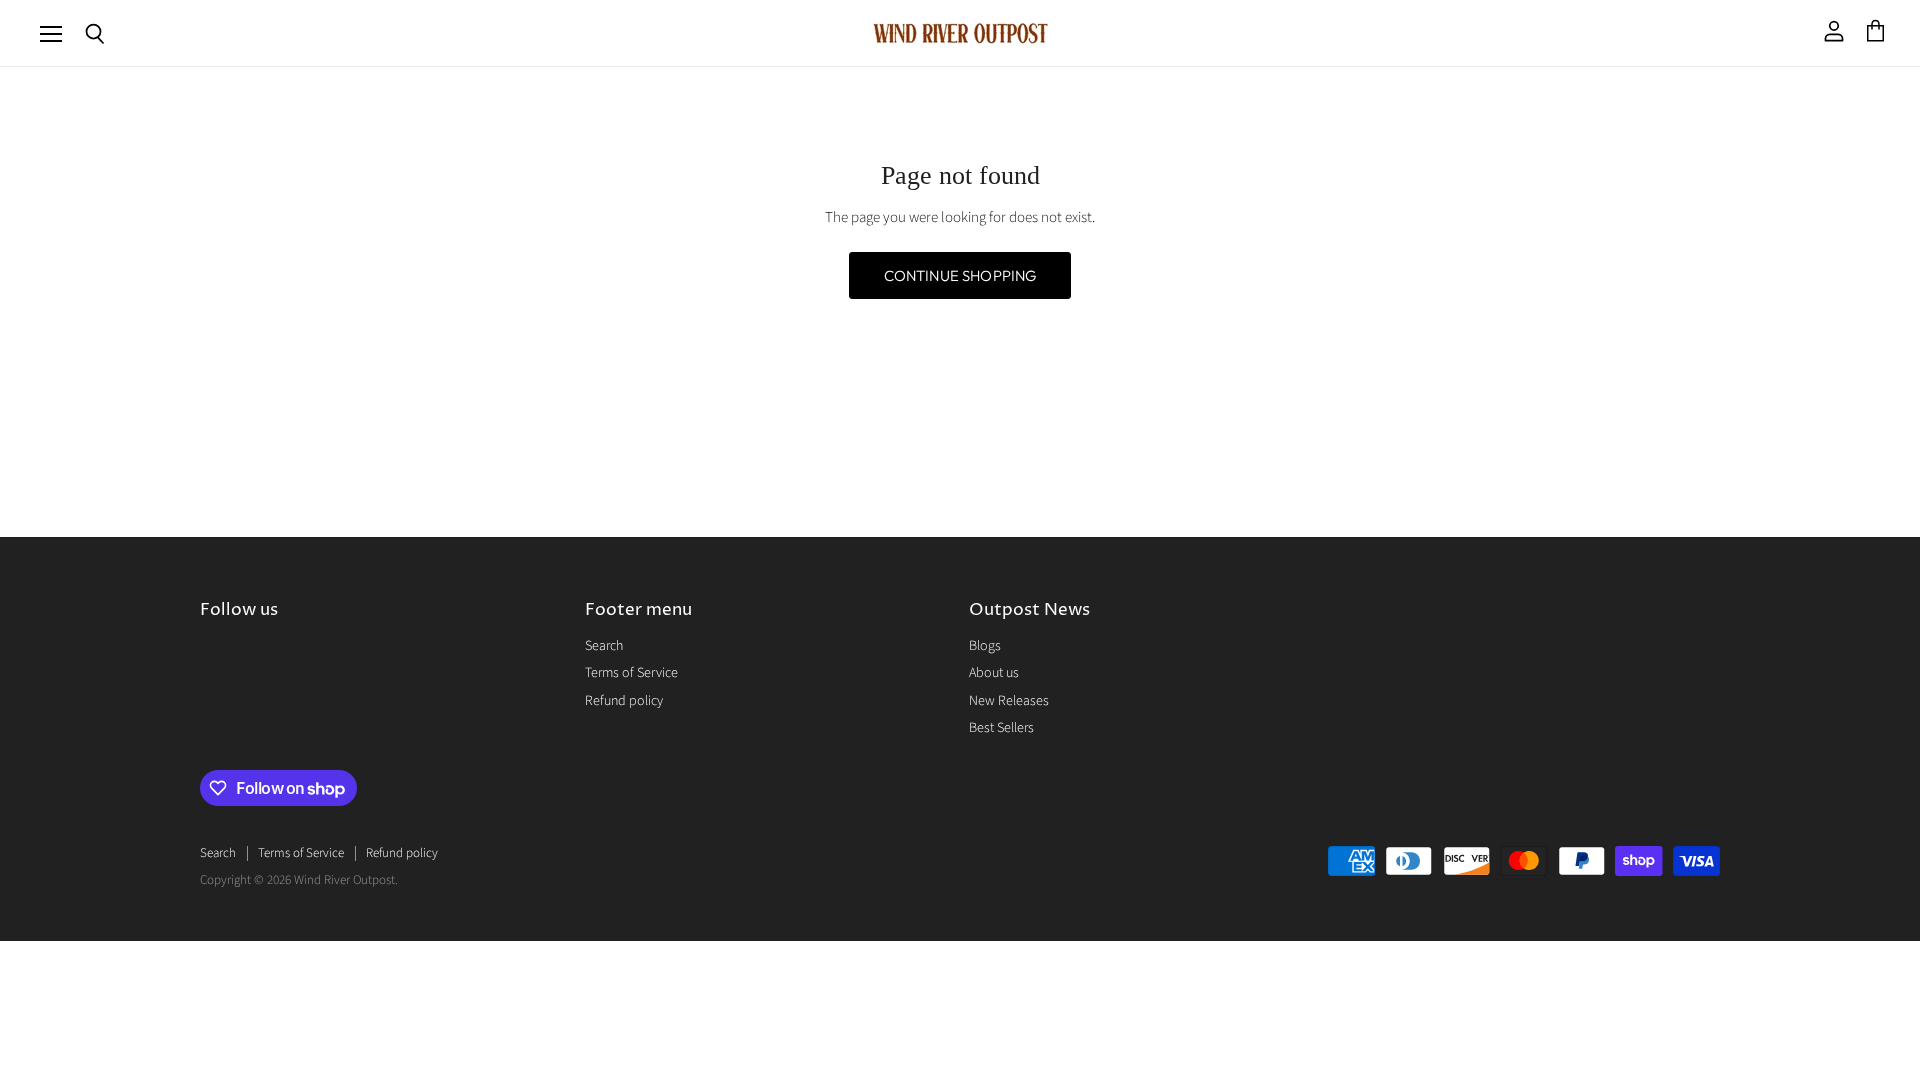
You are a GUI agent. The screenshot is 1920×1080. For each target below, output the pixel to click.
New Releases (1009, 701)
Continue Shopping (960, 275)
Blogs (985, 646)
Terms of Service (631, 673)
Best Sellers (1001, 728)
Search (604, 646)
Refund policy (624, 701)
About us (994, 673)
